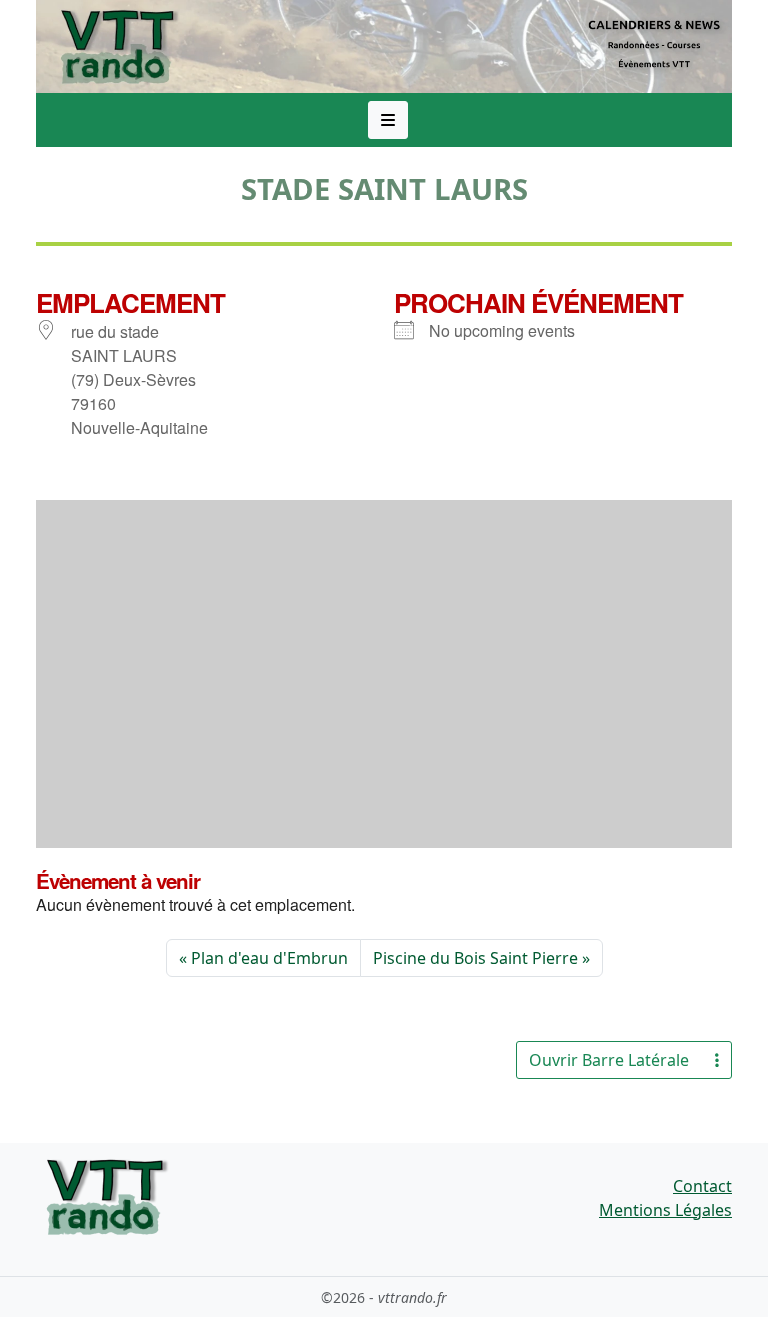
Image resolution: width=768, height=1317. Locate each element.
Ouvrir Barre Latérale (609, 1060)
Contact (702, 1186)
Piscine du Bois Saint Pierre (475, 958)
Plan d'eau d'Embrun (269, 958)
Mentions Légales (665, 1210)
